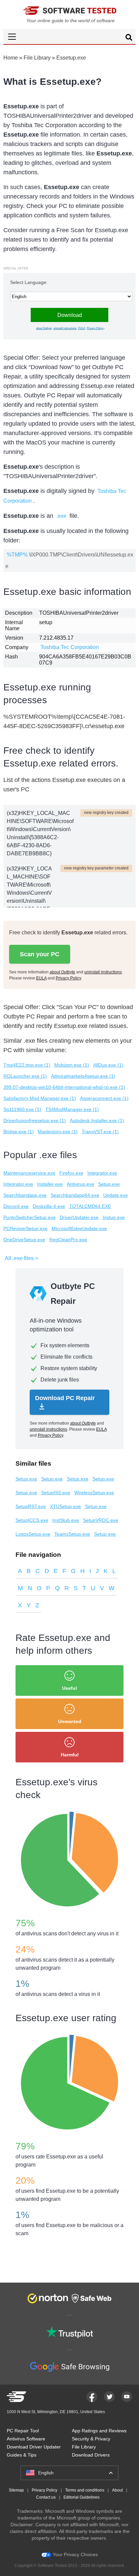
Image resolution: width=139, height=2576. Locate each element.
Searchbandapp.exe (25, 1195)
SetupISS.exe (56, 1493)
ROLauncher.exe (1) (25, 1076)
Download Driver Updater (34, 2447)
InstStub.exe (66, 1520)
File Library (37, 58)
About (117, 2490)
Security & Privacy (91, 2439)
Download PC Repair (65, 1398)
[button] (69, 37)
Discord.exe (16, 1206)
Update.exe (116, 1195)
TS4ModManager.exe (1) (72, 1109)
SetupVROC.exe (101, 1520)
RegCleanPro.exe (68, 1240)
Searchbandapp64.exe (75, 1195)
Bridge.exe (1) (19, 1132)
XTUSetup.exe (65, 1506)
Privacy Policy (95, 328)
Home (11, 58)
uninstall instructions (65, 328)
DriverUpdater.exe (79, 1217)
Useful (69, 1688)
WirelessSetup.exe (94, 1493)
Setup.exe (109, 1184)
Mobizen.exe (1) (72, 1065)
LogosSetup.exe (33, 1534)
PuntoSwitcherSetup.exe (30, 1217)
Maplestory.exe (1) (58, 1132)
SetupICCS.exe (32, 1520)
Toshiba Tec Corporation (70, 647)
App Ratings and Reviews (99, 2431)
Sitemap (16, 2490)
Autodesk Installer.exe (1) (97, 1120)
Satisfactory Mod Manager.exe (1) (40, 1098)
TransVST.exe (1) (100, 1132)
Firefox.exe (71, 1173)
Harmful (70, 1755)
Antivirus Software (26, 2439)
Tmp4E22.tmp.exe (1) (27, 1065)
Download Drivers (91, 2455)
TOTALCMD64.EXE (90, 1206)
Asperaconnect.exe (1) (104, 1098)
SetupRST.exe (31, 1506)
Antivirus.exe (80, 1184)
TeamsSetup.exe (72, 1534)
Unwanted (70, 1721)
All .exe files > (21, 1258)
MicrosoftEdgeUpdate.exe (79, 1228)
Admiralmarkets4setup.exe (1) (83, 1076)
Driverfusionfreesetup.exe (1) (35, 1120)
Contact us (46, 2497)
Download (70, 315)
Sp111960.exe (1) (22, 1109)
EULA (82, 328)
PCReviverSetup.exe (25, 1228)
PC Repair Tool (23, 2431)
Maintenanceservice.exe (29, 1173)
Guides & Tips (22, 2455)
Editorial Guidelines (81, 2497)
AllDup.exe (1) (108, 1065)
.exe (61, 516)
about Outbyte (44, 328)
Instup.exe (114, 1217)
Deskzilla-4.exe (49, 1206)
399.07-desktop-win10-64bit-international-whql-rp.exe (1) (64, 1087)
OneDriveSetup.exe (24, 1240)
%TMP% (17, 555)
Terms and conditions (85, 2490)
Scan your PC (40, 954)
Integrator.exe (102, 1173)
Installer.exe (50, 1184)
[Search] (129, 38)
